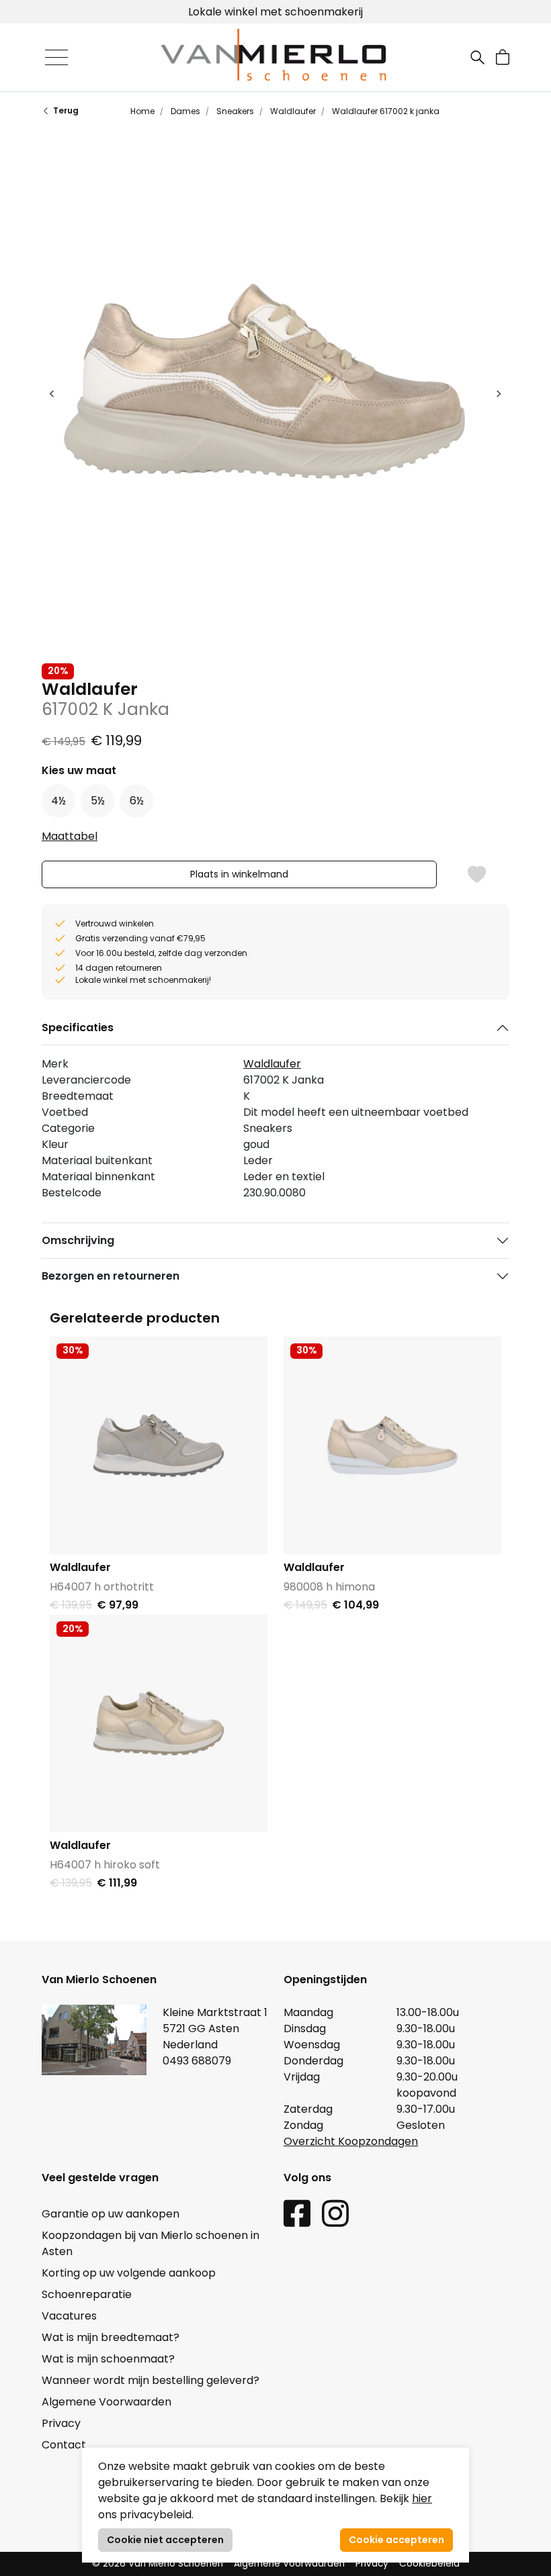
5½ (98, 801)
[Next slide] (499, 393)
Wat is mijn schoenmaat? (108, 2359)
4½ (58, 801)
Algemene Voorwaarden (107, 2402)
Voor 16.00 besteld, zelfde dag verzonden (276, 12)
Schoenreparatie (87, 2294)
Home (142, 111)
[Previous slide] (52, 393)
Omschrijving (78, 1240)
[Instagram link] (335, 2212)
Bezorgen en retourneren (111, 1276)
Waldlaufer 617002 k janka (385, 111)
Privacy (61, 2423)
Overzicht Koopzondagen (351, 2141)
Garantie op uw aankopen (111, 2214)
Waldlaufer (292, 111)
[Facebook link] (297, 2212)
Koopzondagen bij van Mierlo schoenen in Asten (151, 2243)
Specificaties (78, 1028)
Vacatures (69, 2316)
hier (422, 2498)
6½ (137, 801)
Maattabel (70, 836)
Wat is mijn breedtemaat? (111, 2337)
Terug (66, 110)
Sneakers (234, 111)
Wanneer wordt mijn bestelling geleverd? (151, 2380)
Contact (64, 2445)
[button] (503, 57)
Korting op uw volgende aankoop (129, 2273)
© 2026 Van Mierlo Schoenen (158, 2564)
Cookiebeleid (429, 2564)
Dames (184, 111)
